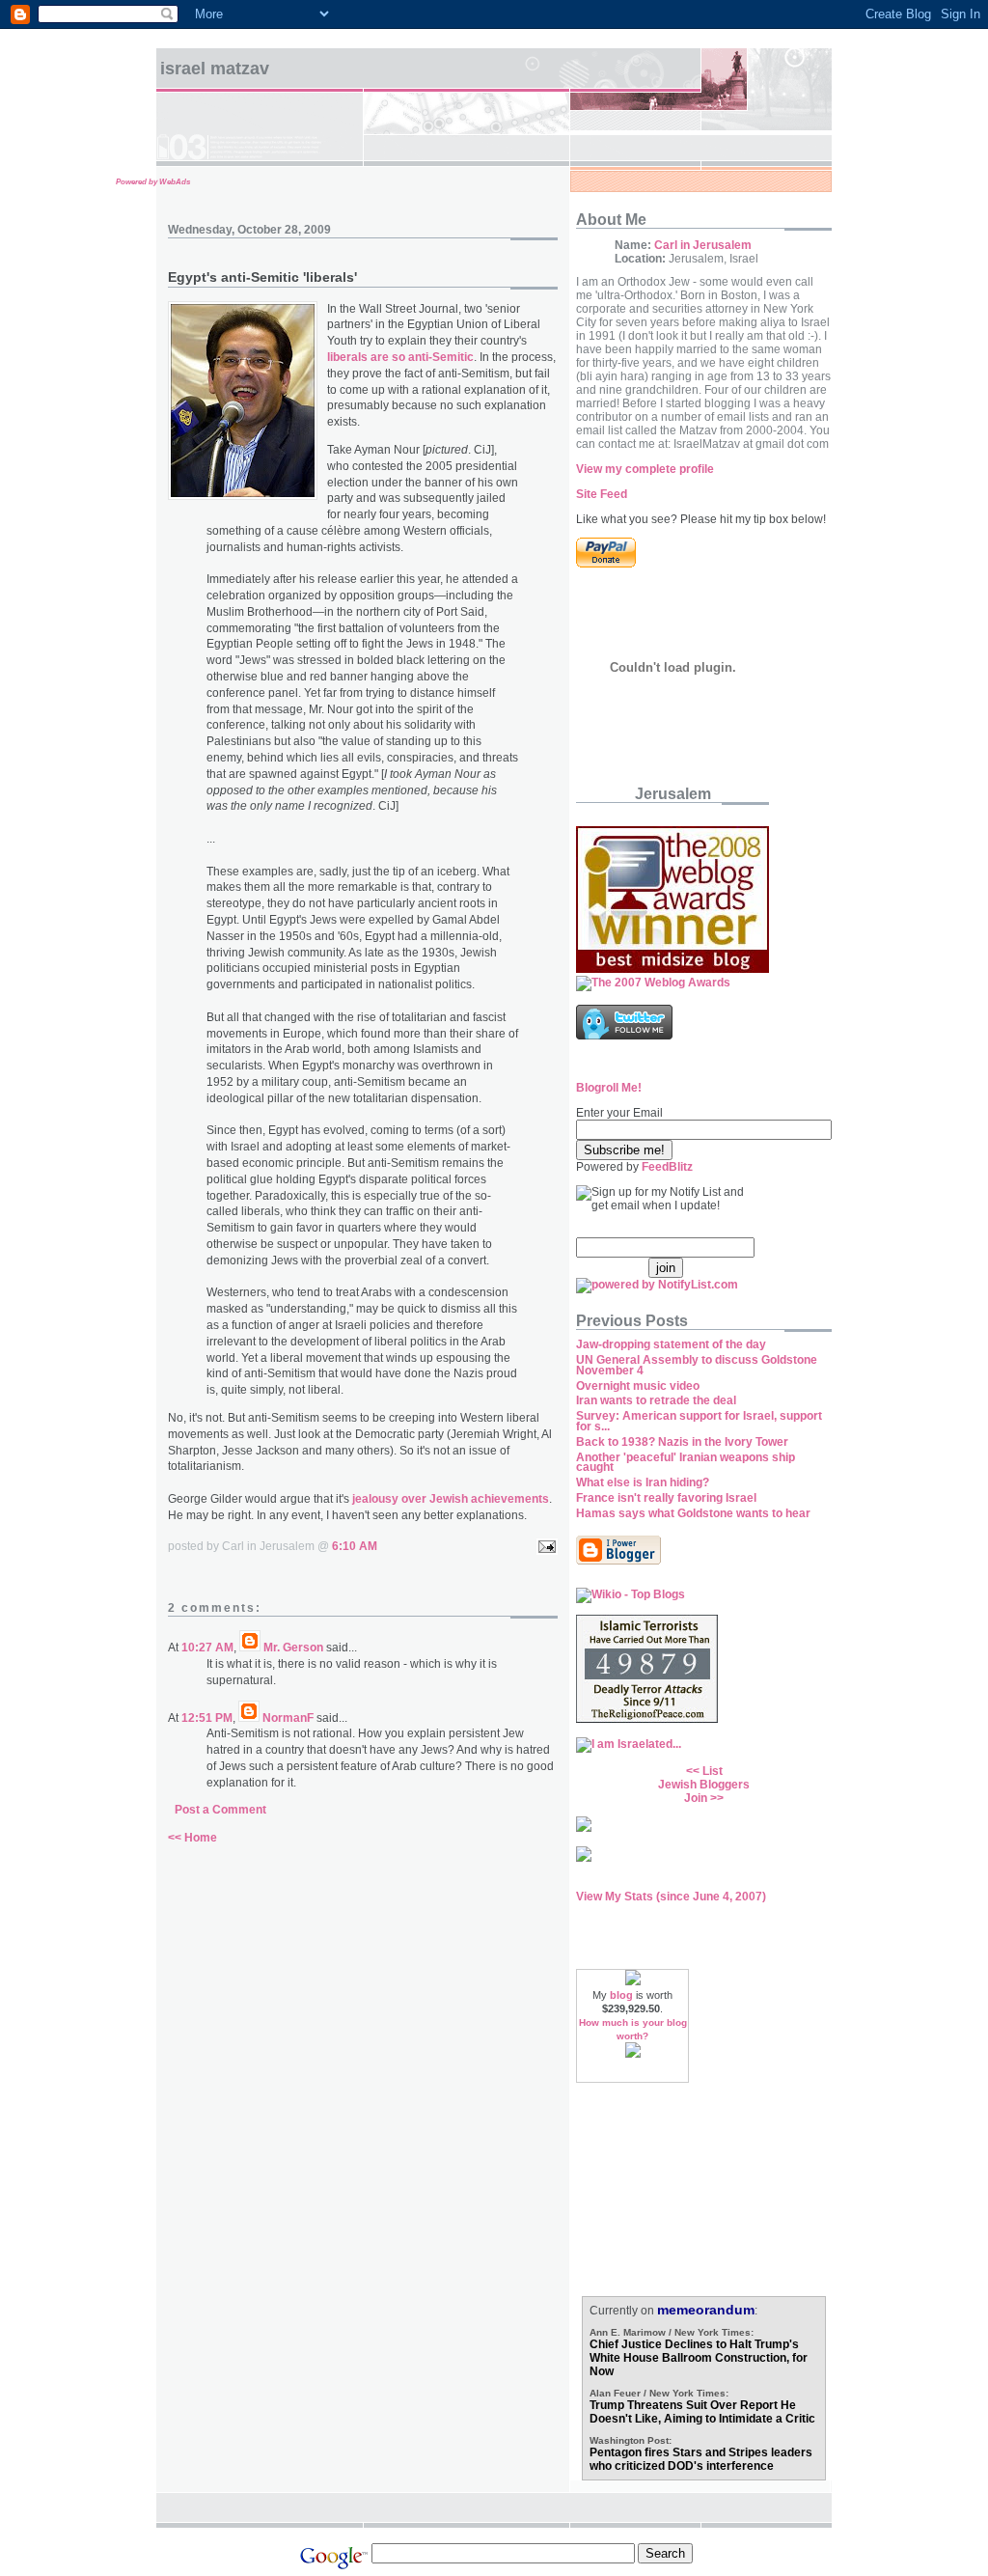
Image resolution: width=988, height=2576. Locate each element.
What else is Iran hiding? (643, 1482)
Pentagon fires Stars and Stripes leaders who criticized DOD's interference (701, 2459)
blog (621, 1995)
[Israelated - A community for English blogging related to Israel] (629, 1744)
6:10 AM (355, 1546)
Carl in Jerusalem (703, 245)
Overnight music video (638, 1386)
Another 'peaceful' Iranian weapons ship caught (686, 1463)
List (713, 1771)
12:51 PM (207, 1718)
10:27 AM (207, 1648)
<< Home (192, 1838)
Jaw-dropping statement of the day (671, 1344)
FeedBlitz (667, 1167)
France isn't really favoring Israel (666, 1498)
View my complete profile (645, 469)
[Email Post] (544, 1546)
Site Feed (602, 494)
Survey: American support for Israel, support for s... (699, 1421)
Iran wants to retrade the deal (656, 1400)
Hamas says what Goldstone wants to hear (693, 1513)
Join (696, 1798)
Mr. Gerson (293, 1648)
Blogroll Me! (609, 1088)
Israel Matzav (215, 69)
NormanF (288, 1718)
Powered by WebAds (153, 182)
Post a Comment (220, 1810)
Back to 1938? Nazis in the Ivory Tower (682, 1442)
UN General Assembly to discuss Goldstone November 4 (697, 1365)
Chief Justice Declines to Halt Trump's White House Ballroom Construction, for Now (699, 2358)
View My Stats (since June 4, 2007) (671, 1897)
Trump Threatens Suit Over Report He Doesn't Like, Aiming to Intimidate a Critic (702, 2412)
